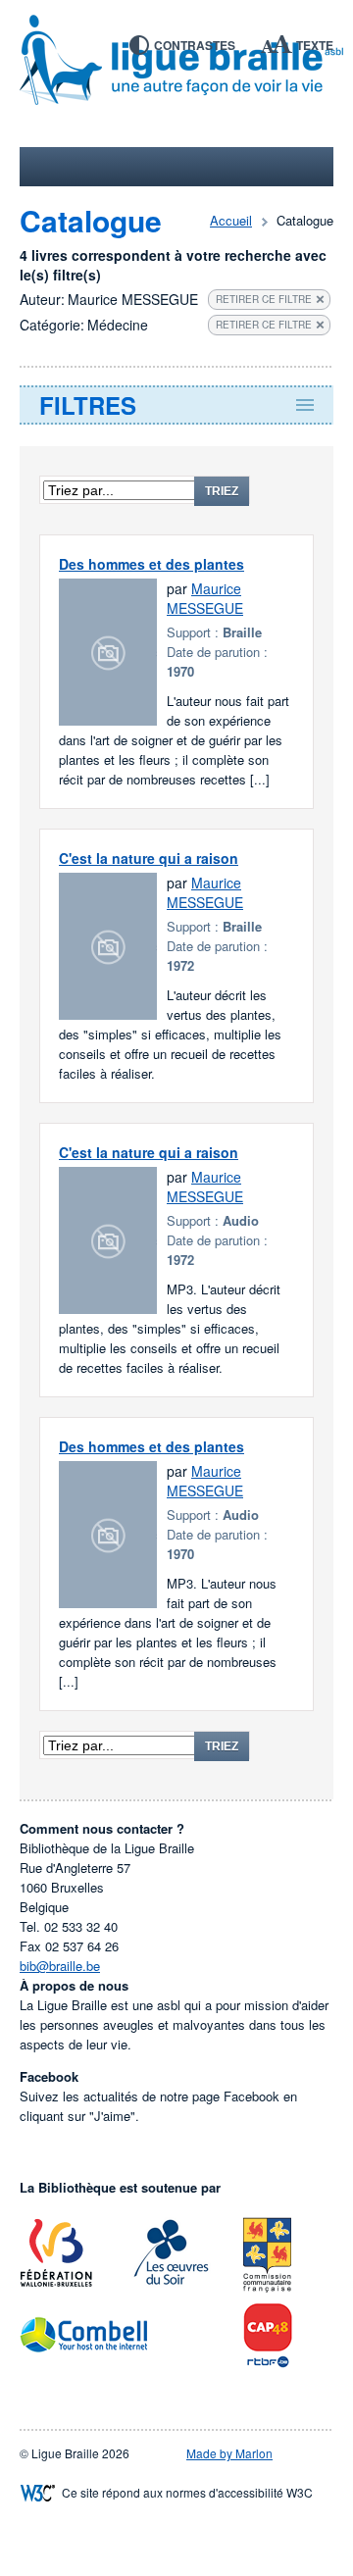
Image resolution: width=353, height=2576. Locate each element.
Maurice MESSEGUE (205, 598)
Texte (315, 45)
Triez (222, 491)
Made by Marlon (229, 2453)
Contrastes (195, 45)
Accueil (231, 220)
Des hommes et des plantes (151, 564)
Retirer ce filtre (264, 299)
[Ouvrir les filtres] (176, 405)
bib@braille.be (60, 1966)
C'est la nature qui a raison (149, 858)
